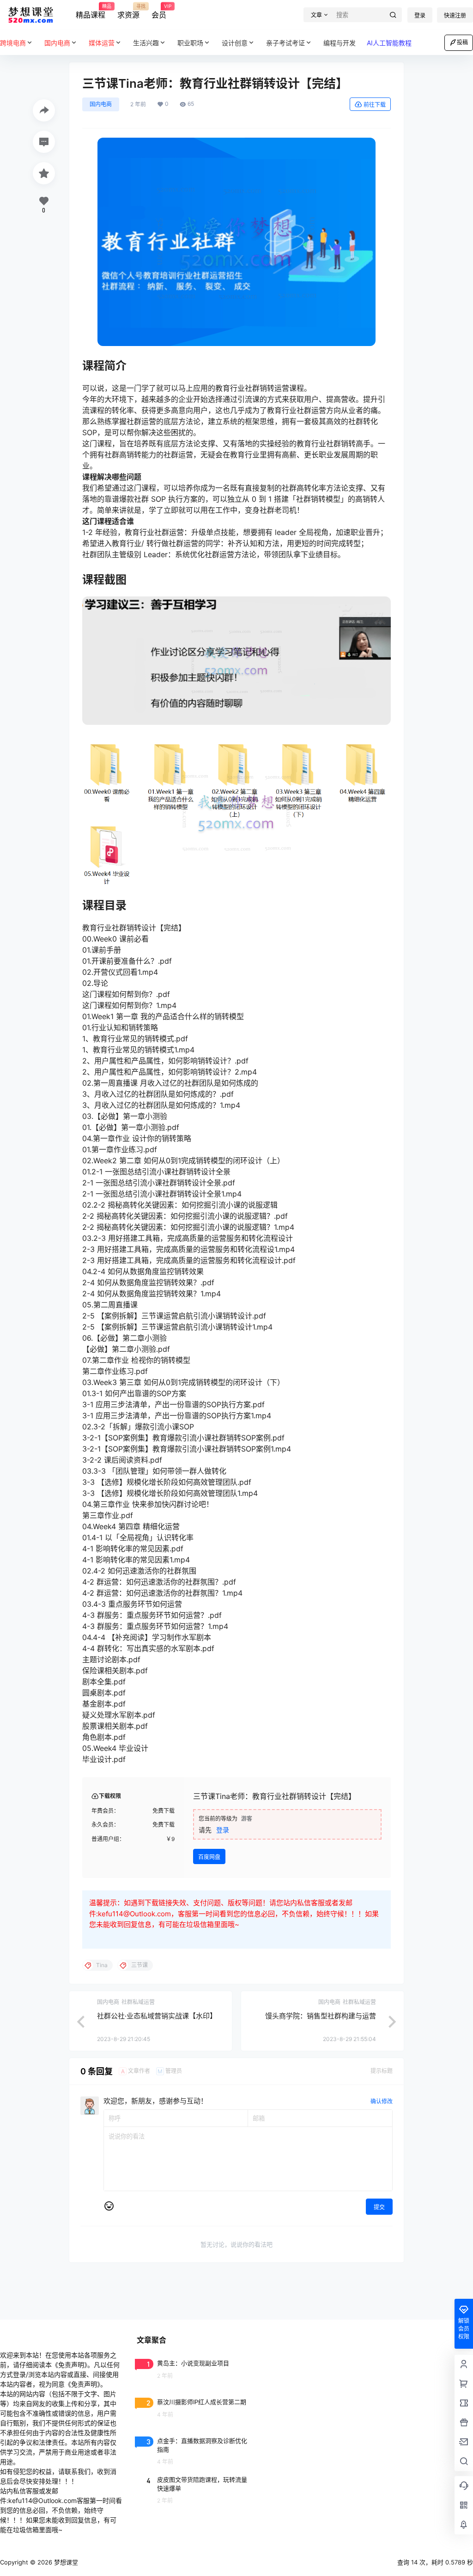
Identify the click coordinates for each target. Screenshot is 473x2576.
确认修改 (382, 2101)
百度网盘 (209, 1857)
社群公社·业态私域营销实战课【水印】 (157, 2016)
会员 (159, 12)
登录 (420, 15)
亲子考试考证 (285, 43)
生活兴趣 (146, 43)
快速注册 (455, 15)
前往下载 (375, 105)
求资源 (128, 12)
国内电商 (101, 104)
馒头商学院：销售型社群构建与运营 (321, 2016)
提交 (379, 2207)
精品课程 (91, 12)
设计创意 (235, 43)
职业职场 (190, 43)
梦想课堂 (65, 2562)
